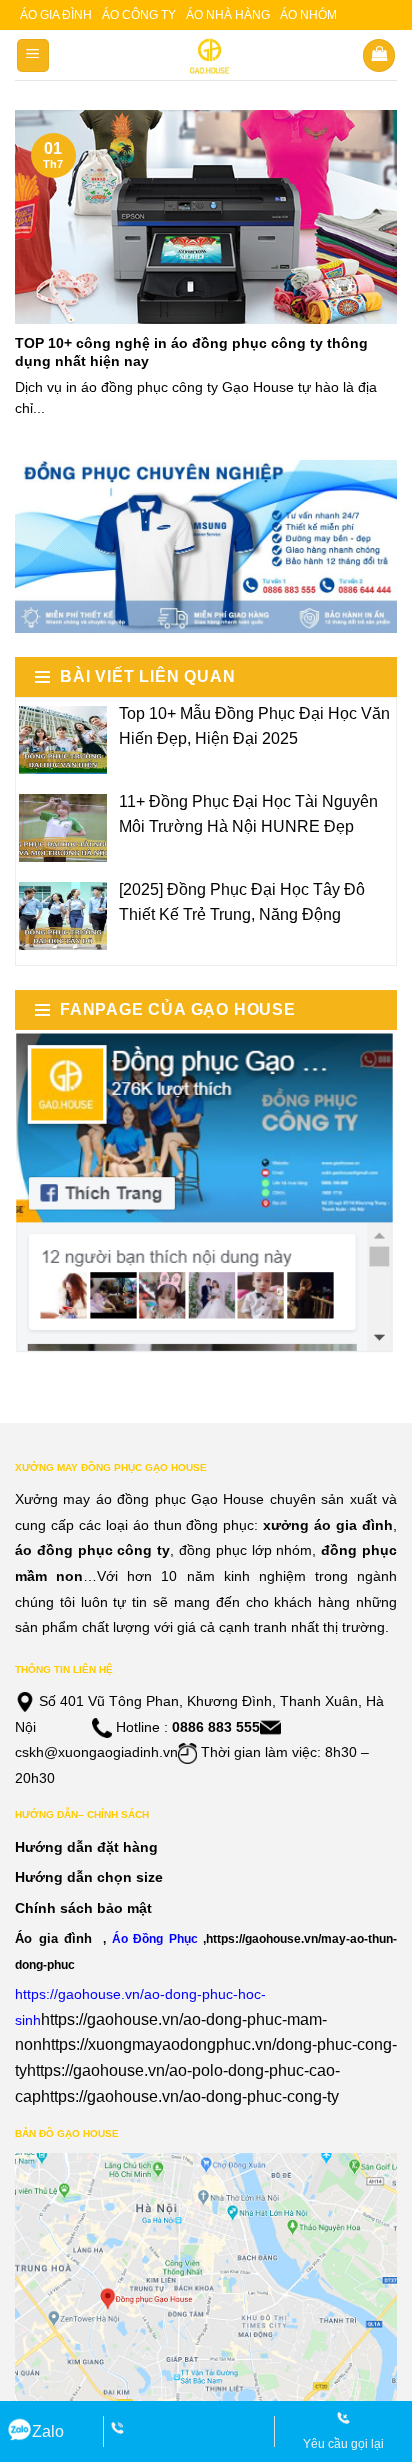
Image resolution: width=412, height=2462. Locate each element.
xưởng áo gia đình (328, 1525)
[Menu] (33, 55)
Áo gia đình (56, 15)
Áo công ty (139, 15)
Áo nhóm (308, 15)
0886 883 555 (216, 1727)
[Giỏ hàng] (379, 55)
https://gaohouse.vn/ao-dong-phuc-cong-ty (190, 2096)
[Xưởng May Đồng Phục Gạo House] (206, 56)
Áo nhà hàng (228, 15)
